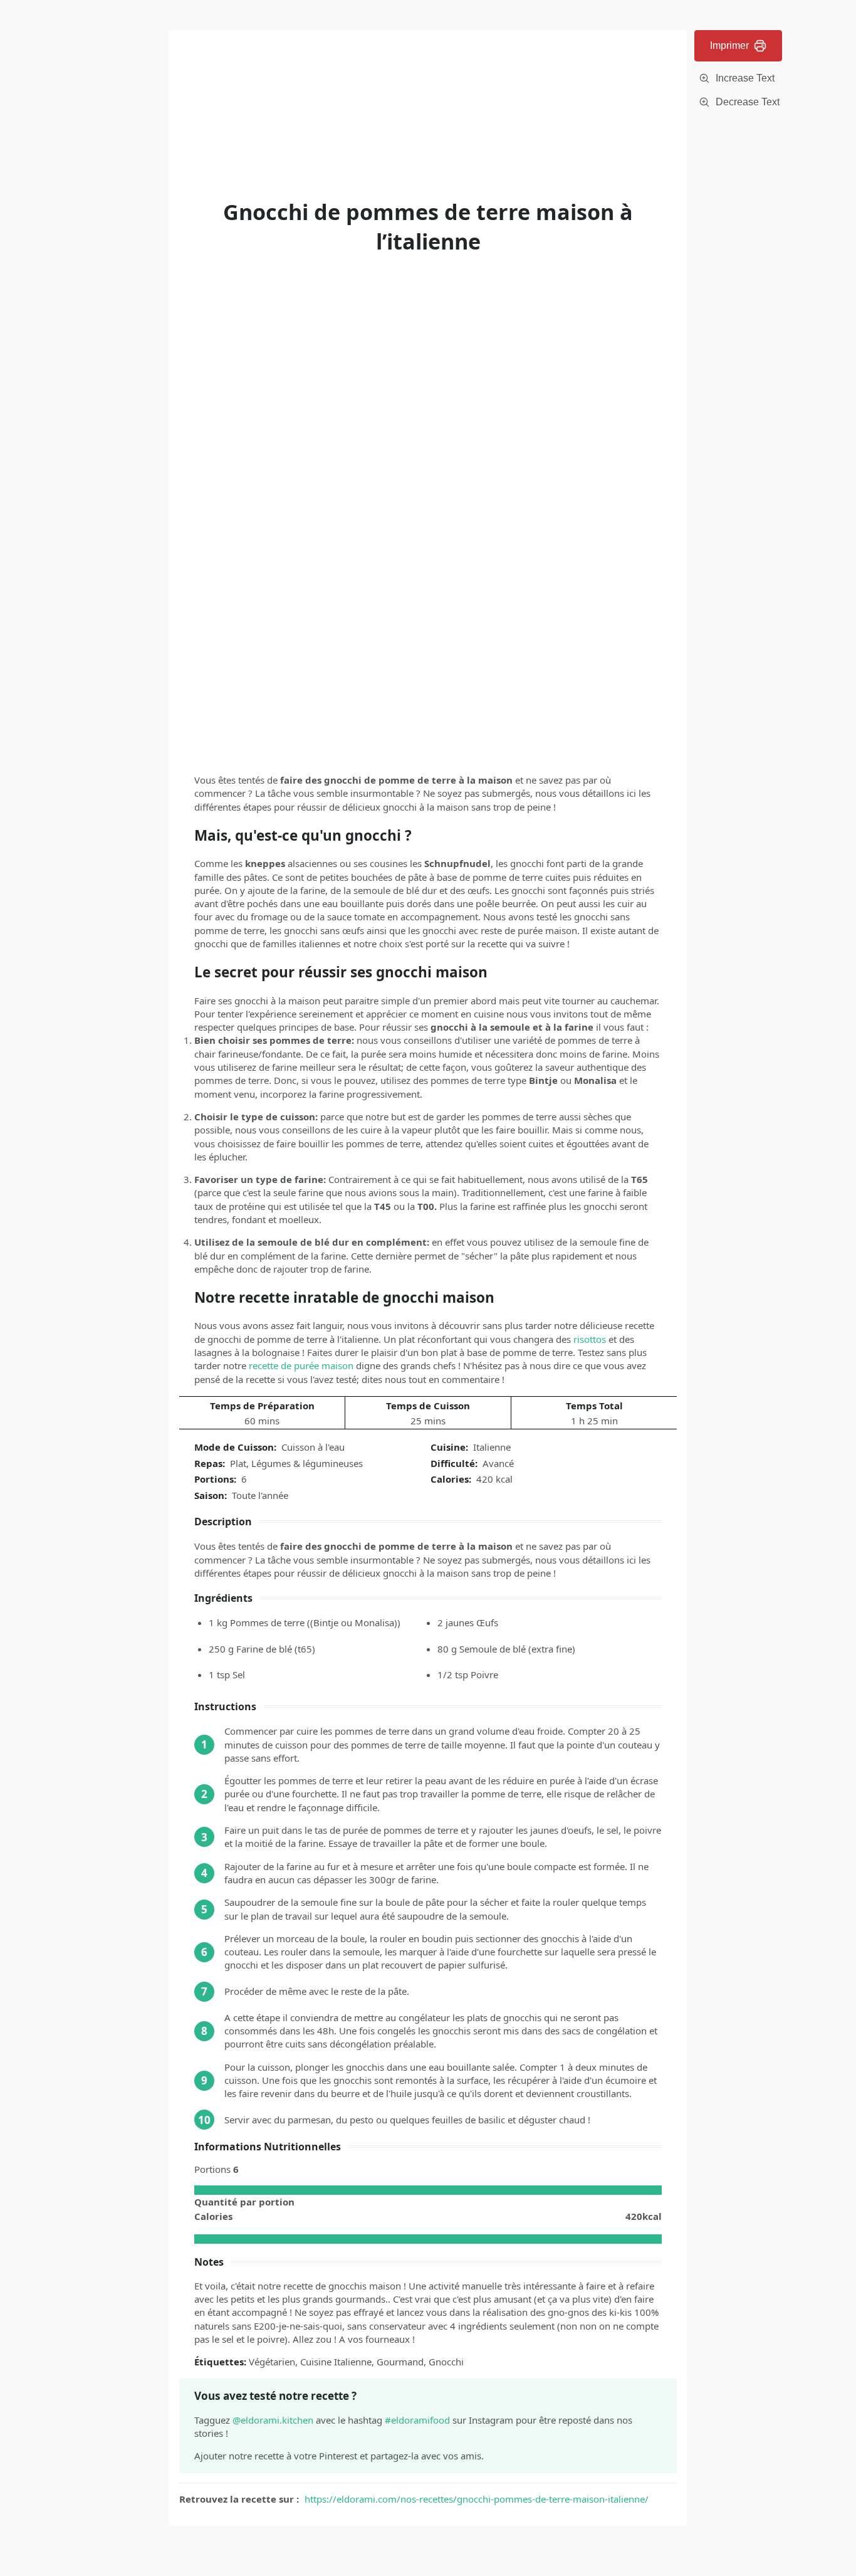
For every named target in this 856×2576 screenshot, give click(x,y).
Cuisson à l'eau (313, 1447)
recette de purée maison (301, 1365)
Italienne (492, 1447)
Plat (238, 1463)
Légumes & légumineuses (307, 1463)
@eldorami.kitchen (273, 2420)
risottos (590, 1339)
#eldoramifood (417, 2420)
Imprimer (729, 45)
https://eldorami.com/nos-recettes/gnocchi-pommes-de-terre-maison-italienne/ (477, 2499)
